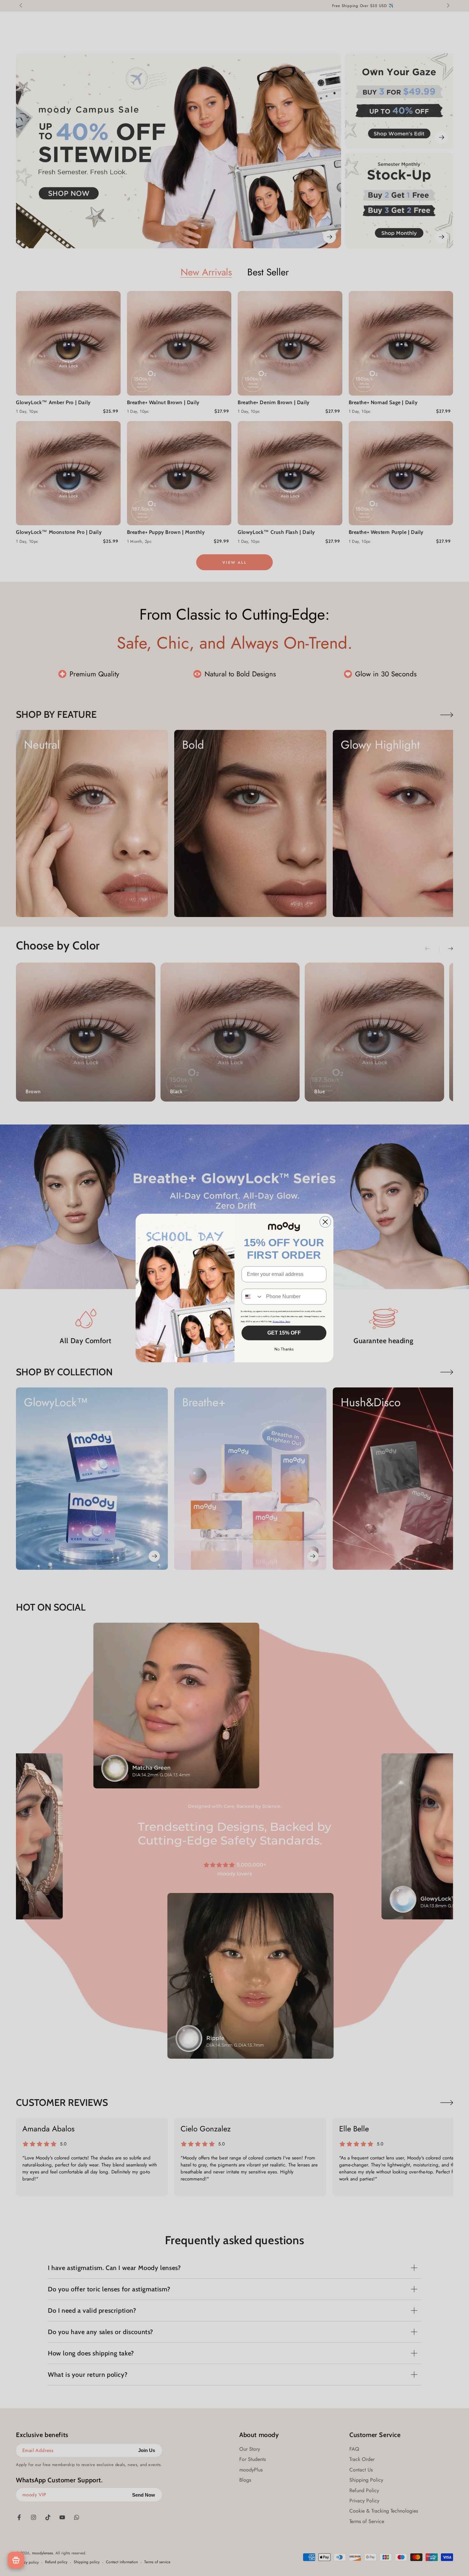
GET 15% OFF (284, 1333)
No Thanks (284, 1349)
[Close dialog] (325, 1222)
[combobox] (252, 1297)
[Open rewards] (16, 2560)
